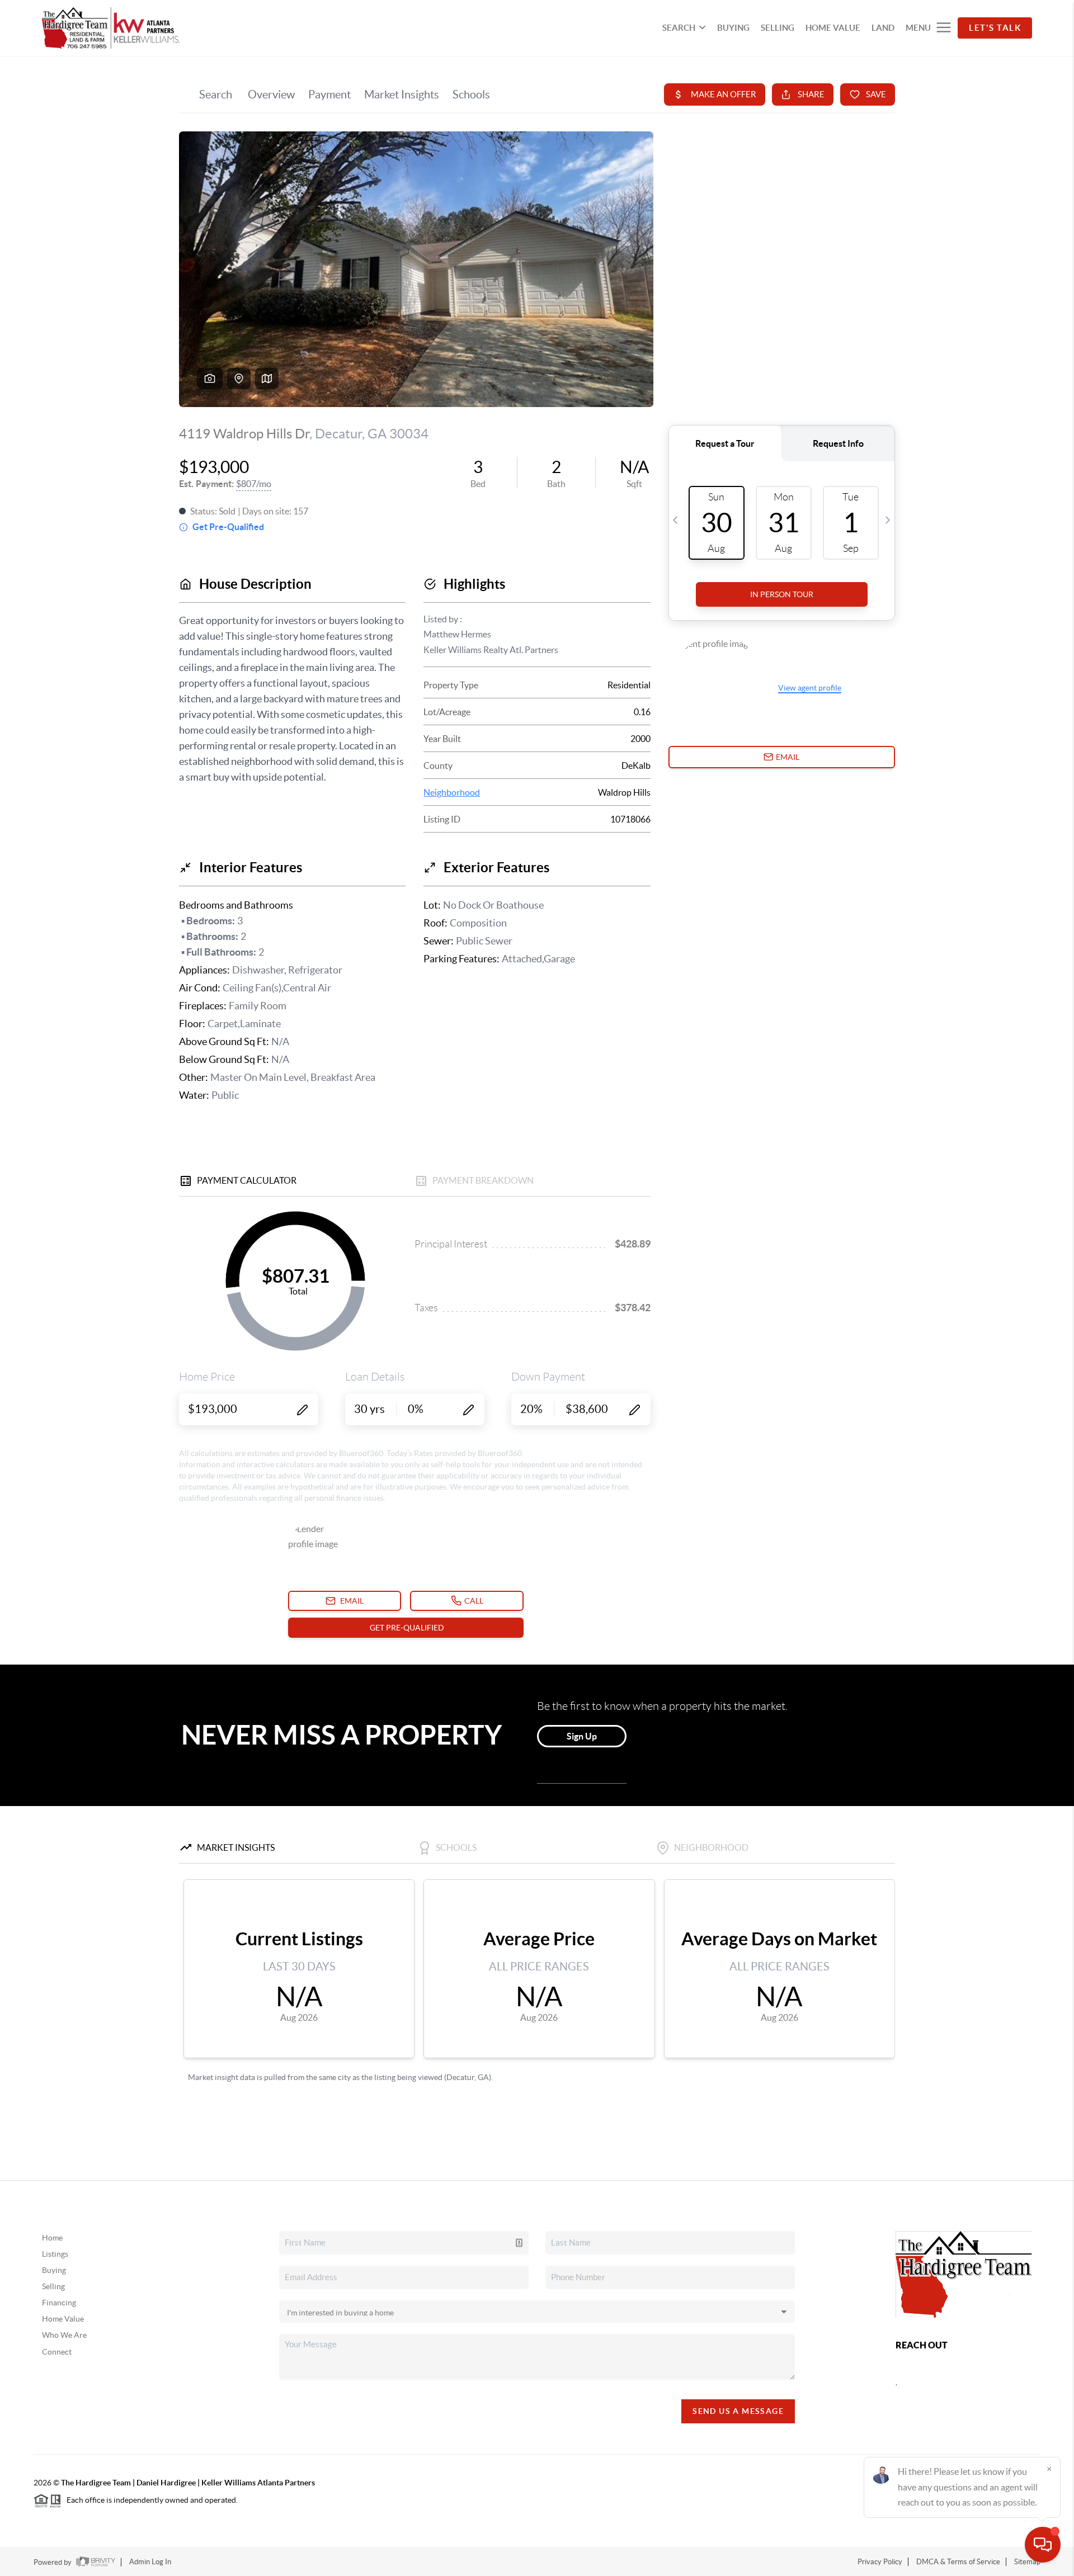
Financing (59, 2303)
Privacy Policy (880, 2562)
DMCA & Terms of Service (958, 2562)
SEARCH (679, 28)
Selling (53, 2286)
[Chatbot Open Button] (1043, 2545)
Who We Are (64, 2335)
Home (52, 2238)
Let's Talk (995, 28)
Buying (54, 2270)
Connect (57, 2352)
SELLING (778, 28)
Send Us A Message (738, 2411)
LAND (883, 28)
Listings (55, 2254)
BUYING (733, 28)
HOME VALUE (833, 28)
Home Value (63, 2319)
